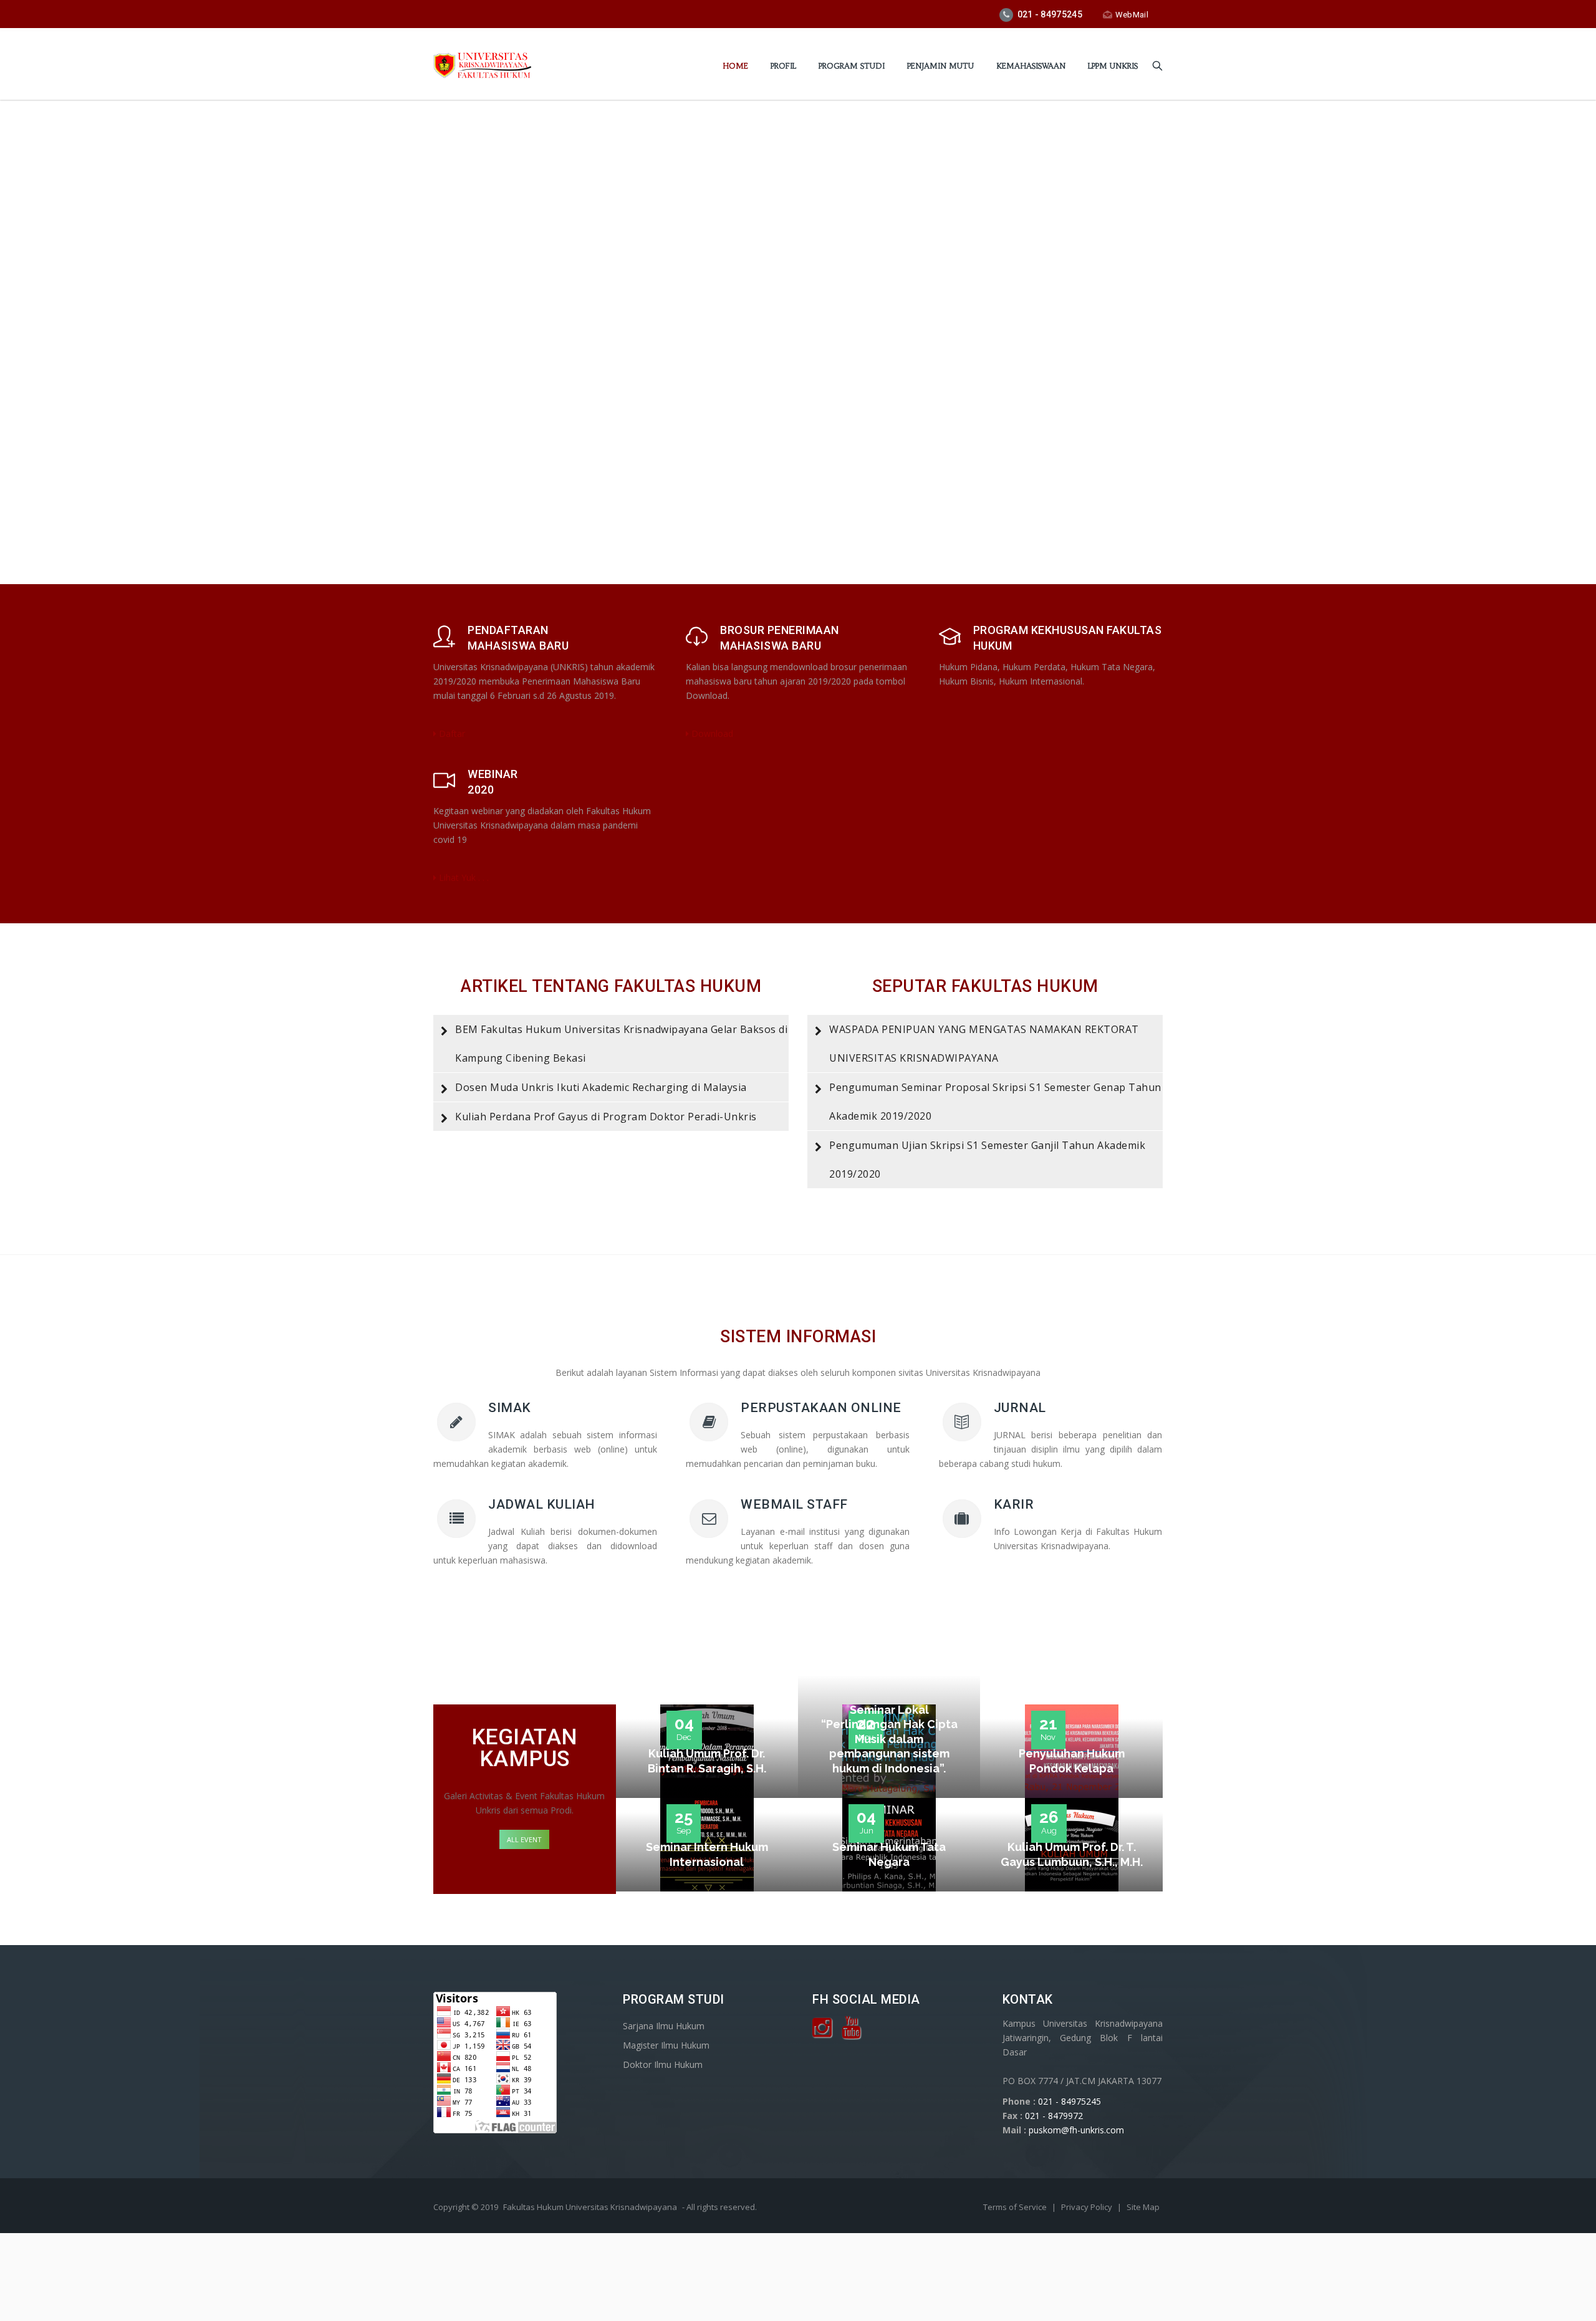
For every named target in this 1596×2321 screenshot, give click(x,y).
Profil (783, 66)
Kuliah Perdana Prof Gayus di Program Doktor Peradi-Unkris (606, 1117)
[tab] (611, 1044)
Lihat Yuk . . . (463, 877)
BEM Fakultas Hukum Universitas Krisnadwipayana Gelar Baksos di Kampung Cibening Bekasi (621, 1044)
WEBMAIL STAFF (794, 1504)
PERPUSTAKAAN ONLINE (821, 1408)
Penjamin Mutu (940, 66)
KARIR (1014, 1504)
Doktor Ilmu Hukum (663, 2064)
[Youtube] (851, 2032)
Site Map (1143, 2207)
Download (711, 733)
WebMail (1132, 15)
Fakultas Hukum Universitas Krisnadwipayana (590, 2207)
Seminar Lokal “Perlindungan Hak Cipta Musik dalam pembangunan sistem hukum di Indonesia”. (889, 1739)
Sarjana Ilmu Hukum (664, 2026)
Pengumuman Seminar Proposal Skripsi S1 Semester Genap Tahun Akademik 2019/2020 (995, 1102)
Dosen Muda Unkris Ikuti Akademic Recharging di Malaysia (601, 1087)
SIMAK (510, 1408)
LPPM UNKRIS (1113, 66)
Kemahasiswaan (1031, 66)
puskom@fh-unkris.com (1076, 2130)
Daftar (451, 733)
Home (735, 66)
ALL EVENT (524, 1839)
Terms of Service (1016, 2207)
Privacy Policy (1088, 2207)
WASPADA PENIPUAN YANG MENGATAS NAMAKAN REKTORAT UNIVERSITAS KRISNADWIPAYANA (984, 1044)
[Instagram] (822, 2032)
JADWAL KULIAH (542, 1504)
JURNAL (1020, 1408)
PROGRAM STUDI (852, 66)
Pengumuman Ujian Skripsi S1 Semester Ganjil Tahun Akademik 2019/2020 (987, 1160)
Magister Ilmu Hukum (666, 2045)
